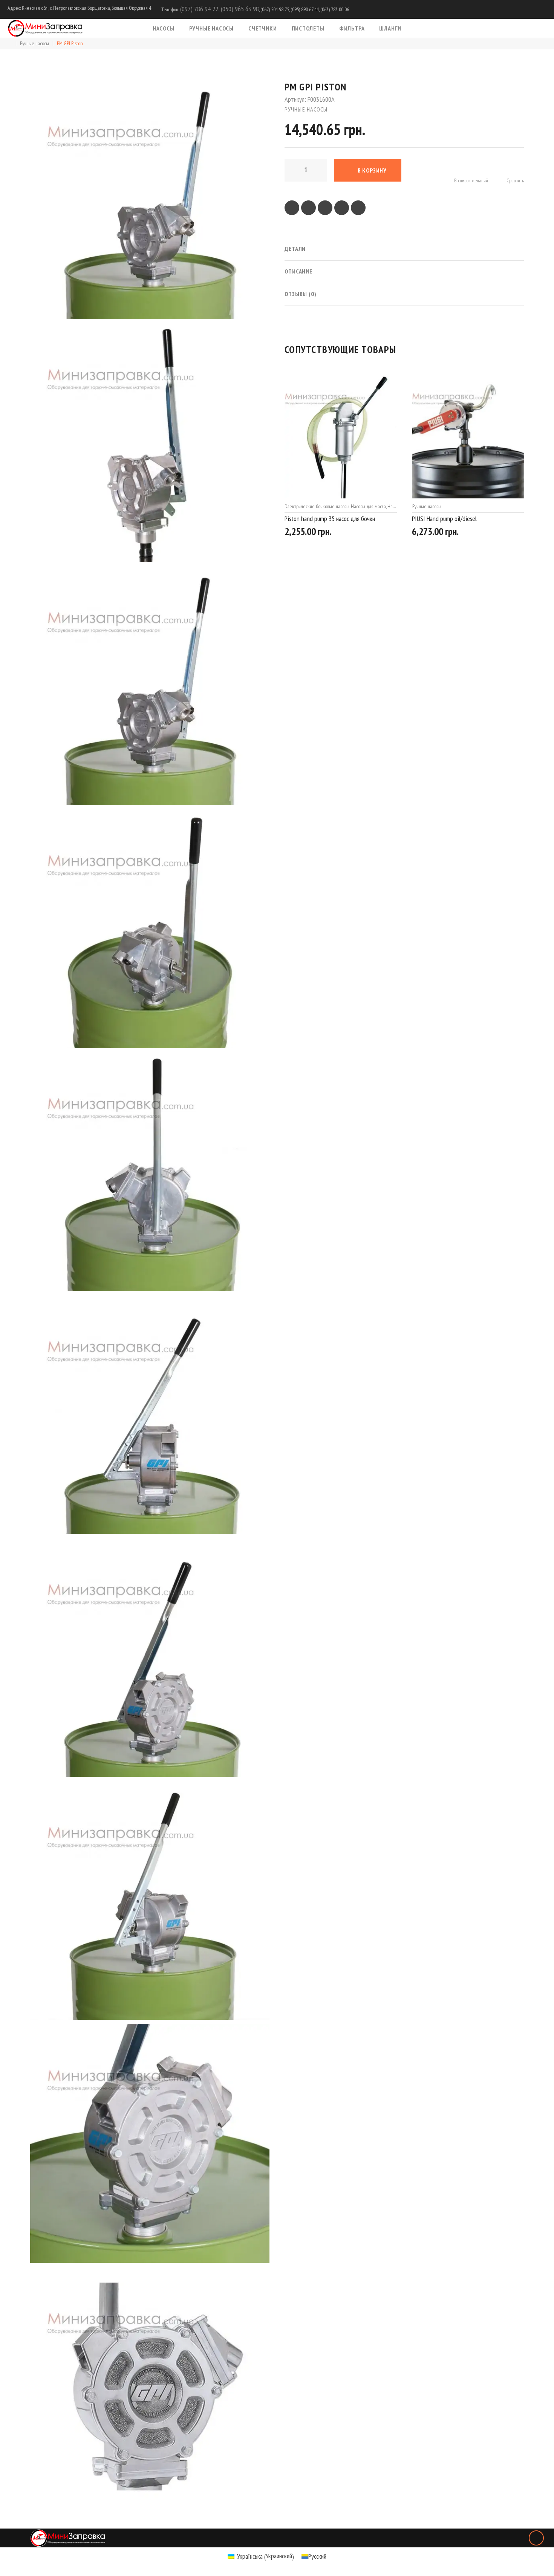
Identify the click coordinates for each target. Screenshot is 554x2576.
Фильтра (352, 28)
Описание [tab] (298, 271)
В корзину (372, 170)
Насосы (164, 28)
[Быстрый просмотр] (394, 534)
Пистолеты (308, 28)
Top (536, 2538)
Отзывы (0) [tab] (301, 294)
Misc (416, 506)
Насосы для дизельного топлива (489, 506)
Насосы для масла (440, 506)
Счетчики (262, 28)
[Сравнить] (380, 533)
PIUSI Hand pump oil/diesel (317, 519)
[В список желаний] (364, 533)
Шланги (390, 28)
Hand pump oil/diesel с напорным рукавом (462, 519)
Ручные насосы (211, 28)
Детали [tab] (295, 249)
